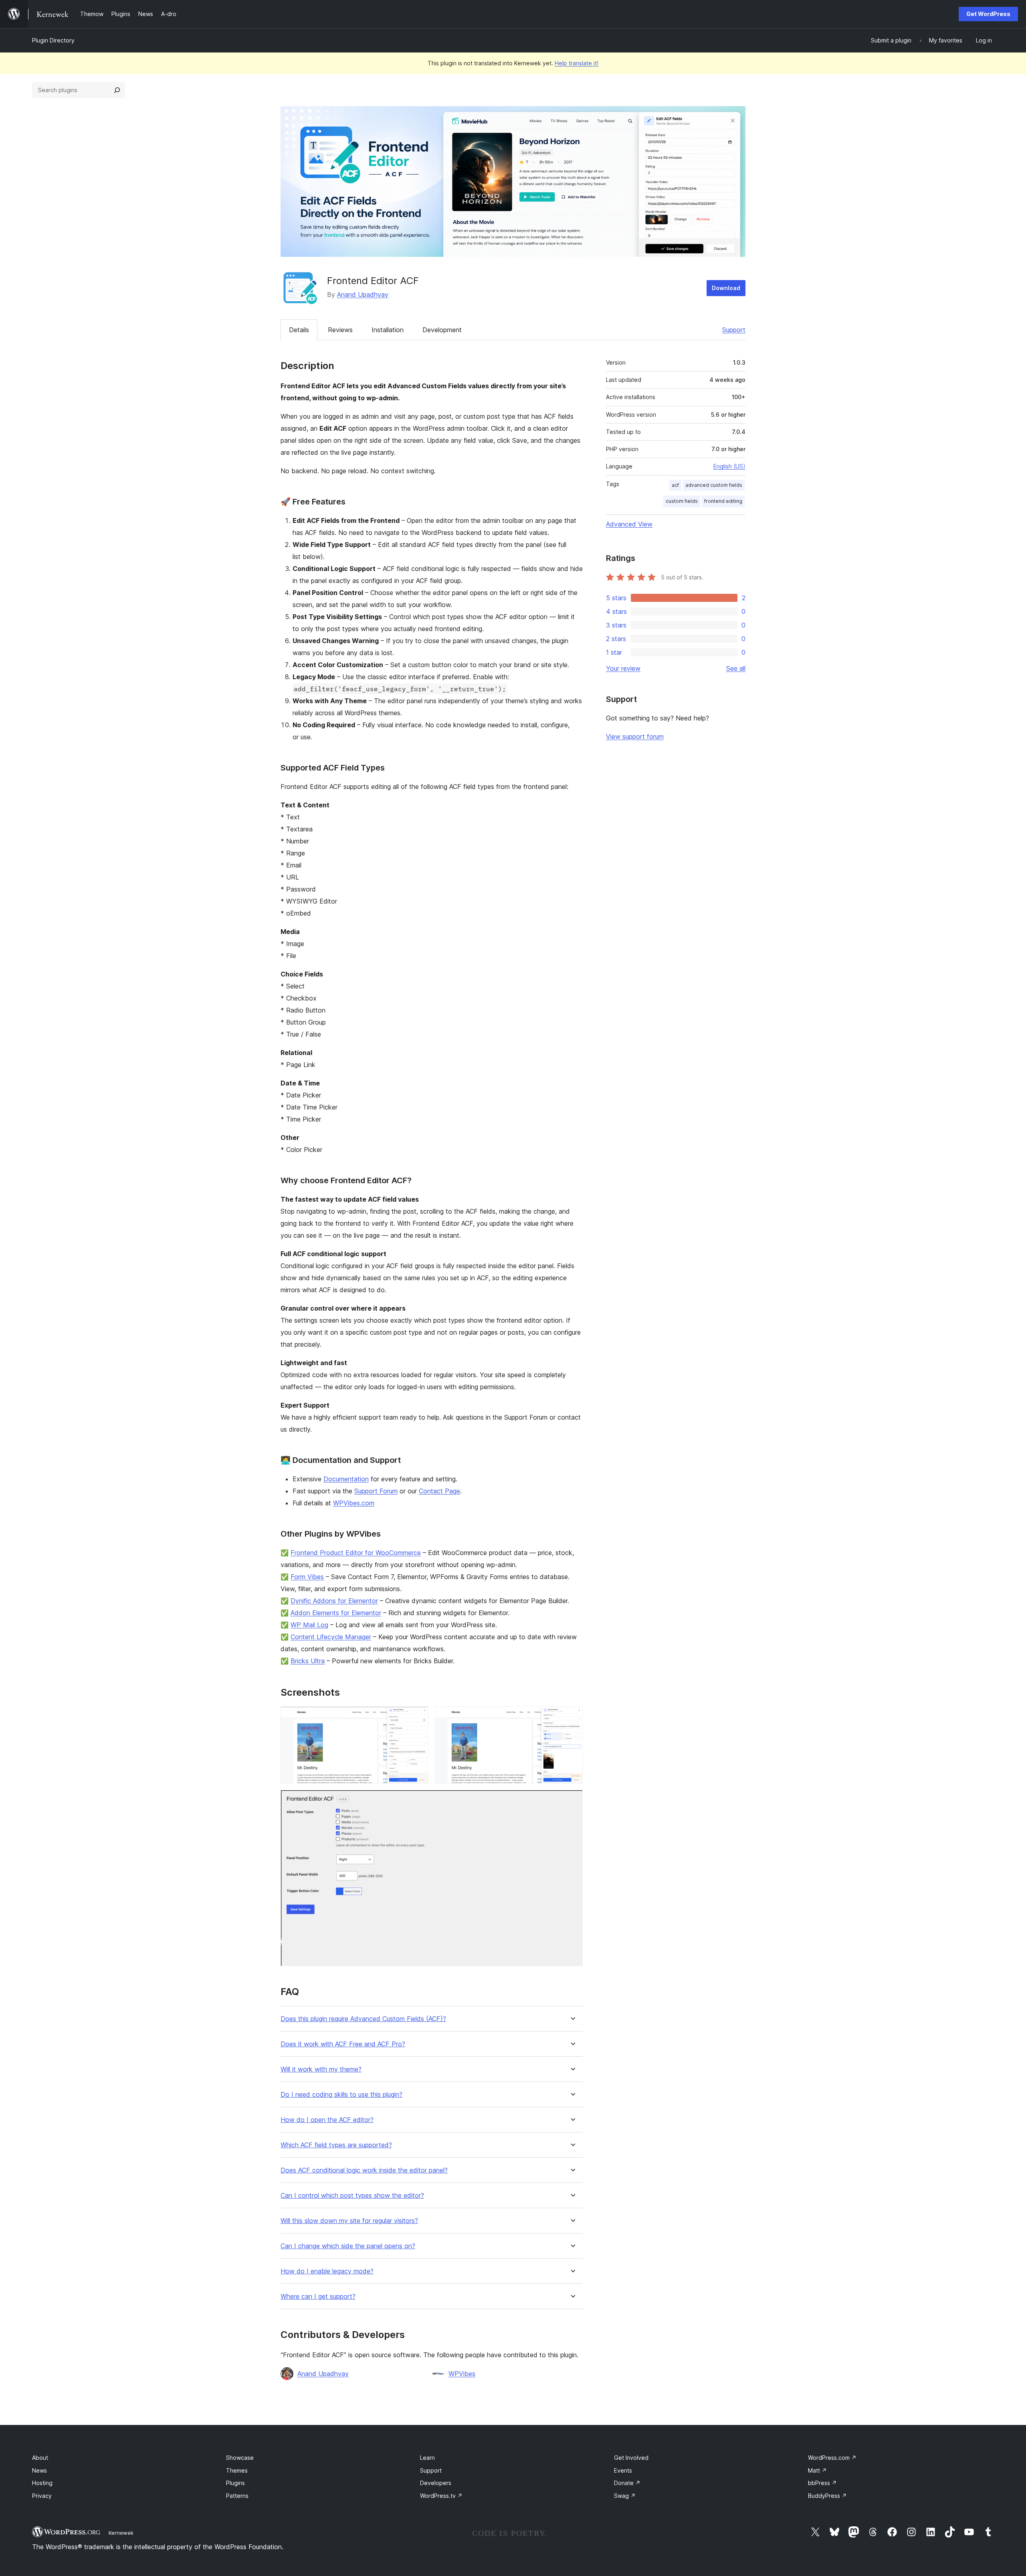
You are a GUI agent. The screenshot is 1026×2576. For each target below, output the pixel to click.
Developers (436, 2483)
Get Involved (631, 2458)
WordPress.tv (441, 2496)
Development (442, 330)
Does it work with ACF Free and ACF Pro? (343, 2044)
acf (675, 485)
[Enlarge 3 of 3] (572, 1801)
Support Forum (376, 1491)
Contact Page (439, 1491)
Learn (427, 2458)
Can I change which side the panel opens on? (348, 2246)
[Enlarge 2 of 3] (572, 1717)
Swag (625, 2496)
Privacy (42, 2496)
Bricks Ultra (308, 1661)
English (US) (729, 466)
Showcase (240, 2458)
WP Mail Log (309, 1625)
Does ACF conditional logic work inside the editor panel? (364, 2170)
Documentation (346, 1479)
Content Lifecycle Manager (331, 1637)
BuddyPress (827, 2496)
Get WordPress (988, 14)
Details (299, 330)
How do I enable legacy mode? (327, 2271)
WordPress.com (832, 2458)
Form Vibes (307, 1577)
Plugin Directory (53, 40)
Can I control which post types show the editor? (352, 2196)
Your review (623, 668)
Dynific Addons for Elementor (334, 1601)
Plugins (235, 2483)
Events (623, 2470)
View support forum (635, 736)
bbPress (822, 2483)
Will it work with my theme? (321, 2069)
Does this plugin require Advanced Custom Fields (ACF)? (363, 2019)
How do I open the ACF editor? (327, 2120)
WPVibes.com (354, 1503)
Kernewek (121, 2533)
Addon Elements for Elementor (336, 1613)
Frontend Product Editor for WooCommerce (356, 1553)
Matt (817, 2470)
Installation (388, 330)
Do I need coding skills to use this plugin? (341, 2095)
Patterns (237, 2496)
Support (734, 330)
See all (736, 668)
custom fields (682, 501)
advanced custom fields (714, 485)
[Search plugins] (117, 90)
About (40, 2458)
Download (726, 288)
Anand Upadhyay (363, 295)
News (39, 2470)
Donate (627, 2483)
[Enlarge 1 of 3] (418, 1717)
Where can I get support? (318, 2297)
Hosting (42, 2483)
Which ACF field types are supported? (336, 2145)
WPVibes (462, 2374)
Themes (237, 2470)
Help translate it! (577, 63)
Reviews (340, 330)
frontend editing (723, 501)
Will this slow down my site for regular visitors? (349, 2221)
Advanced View (629, 524)
